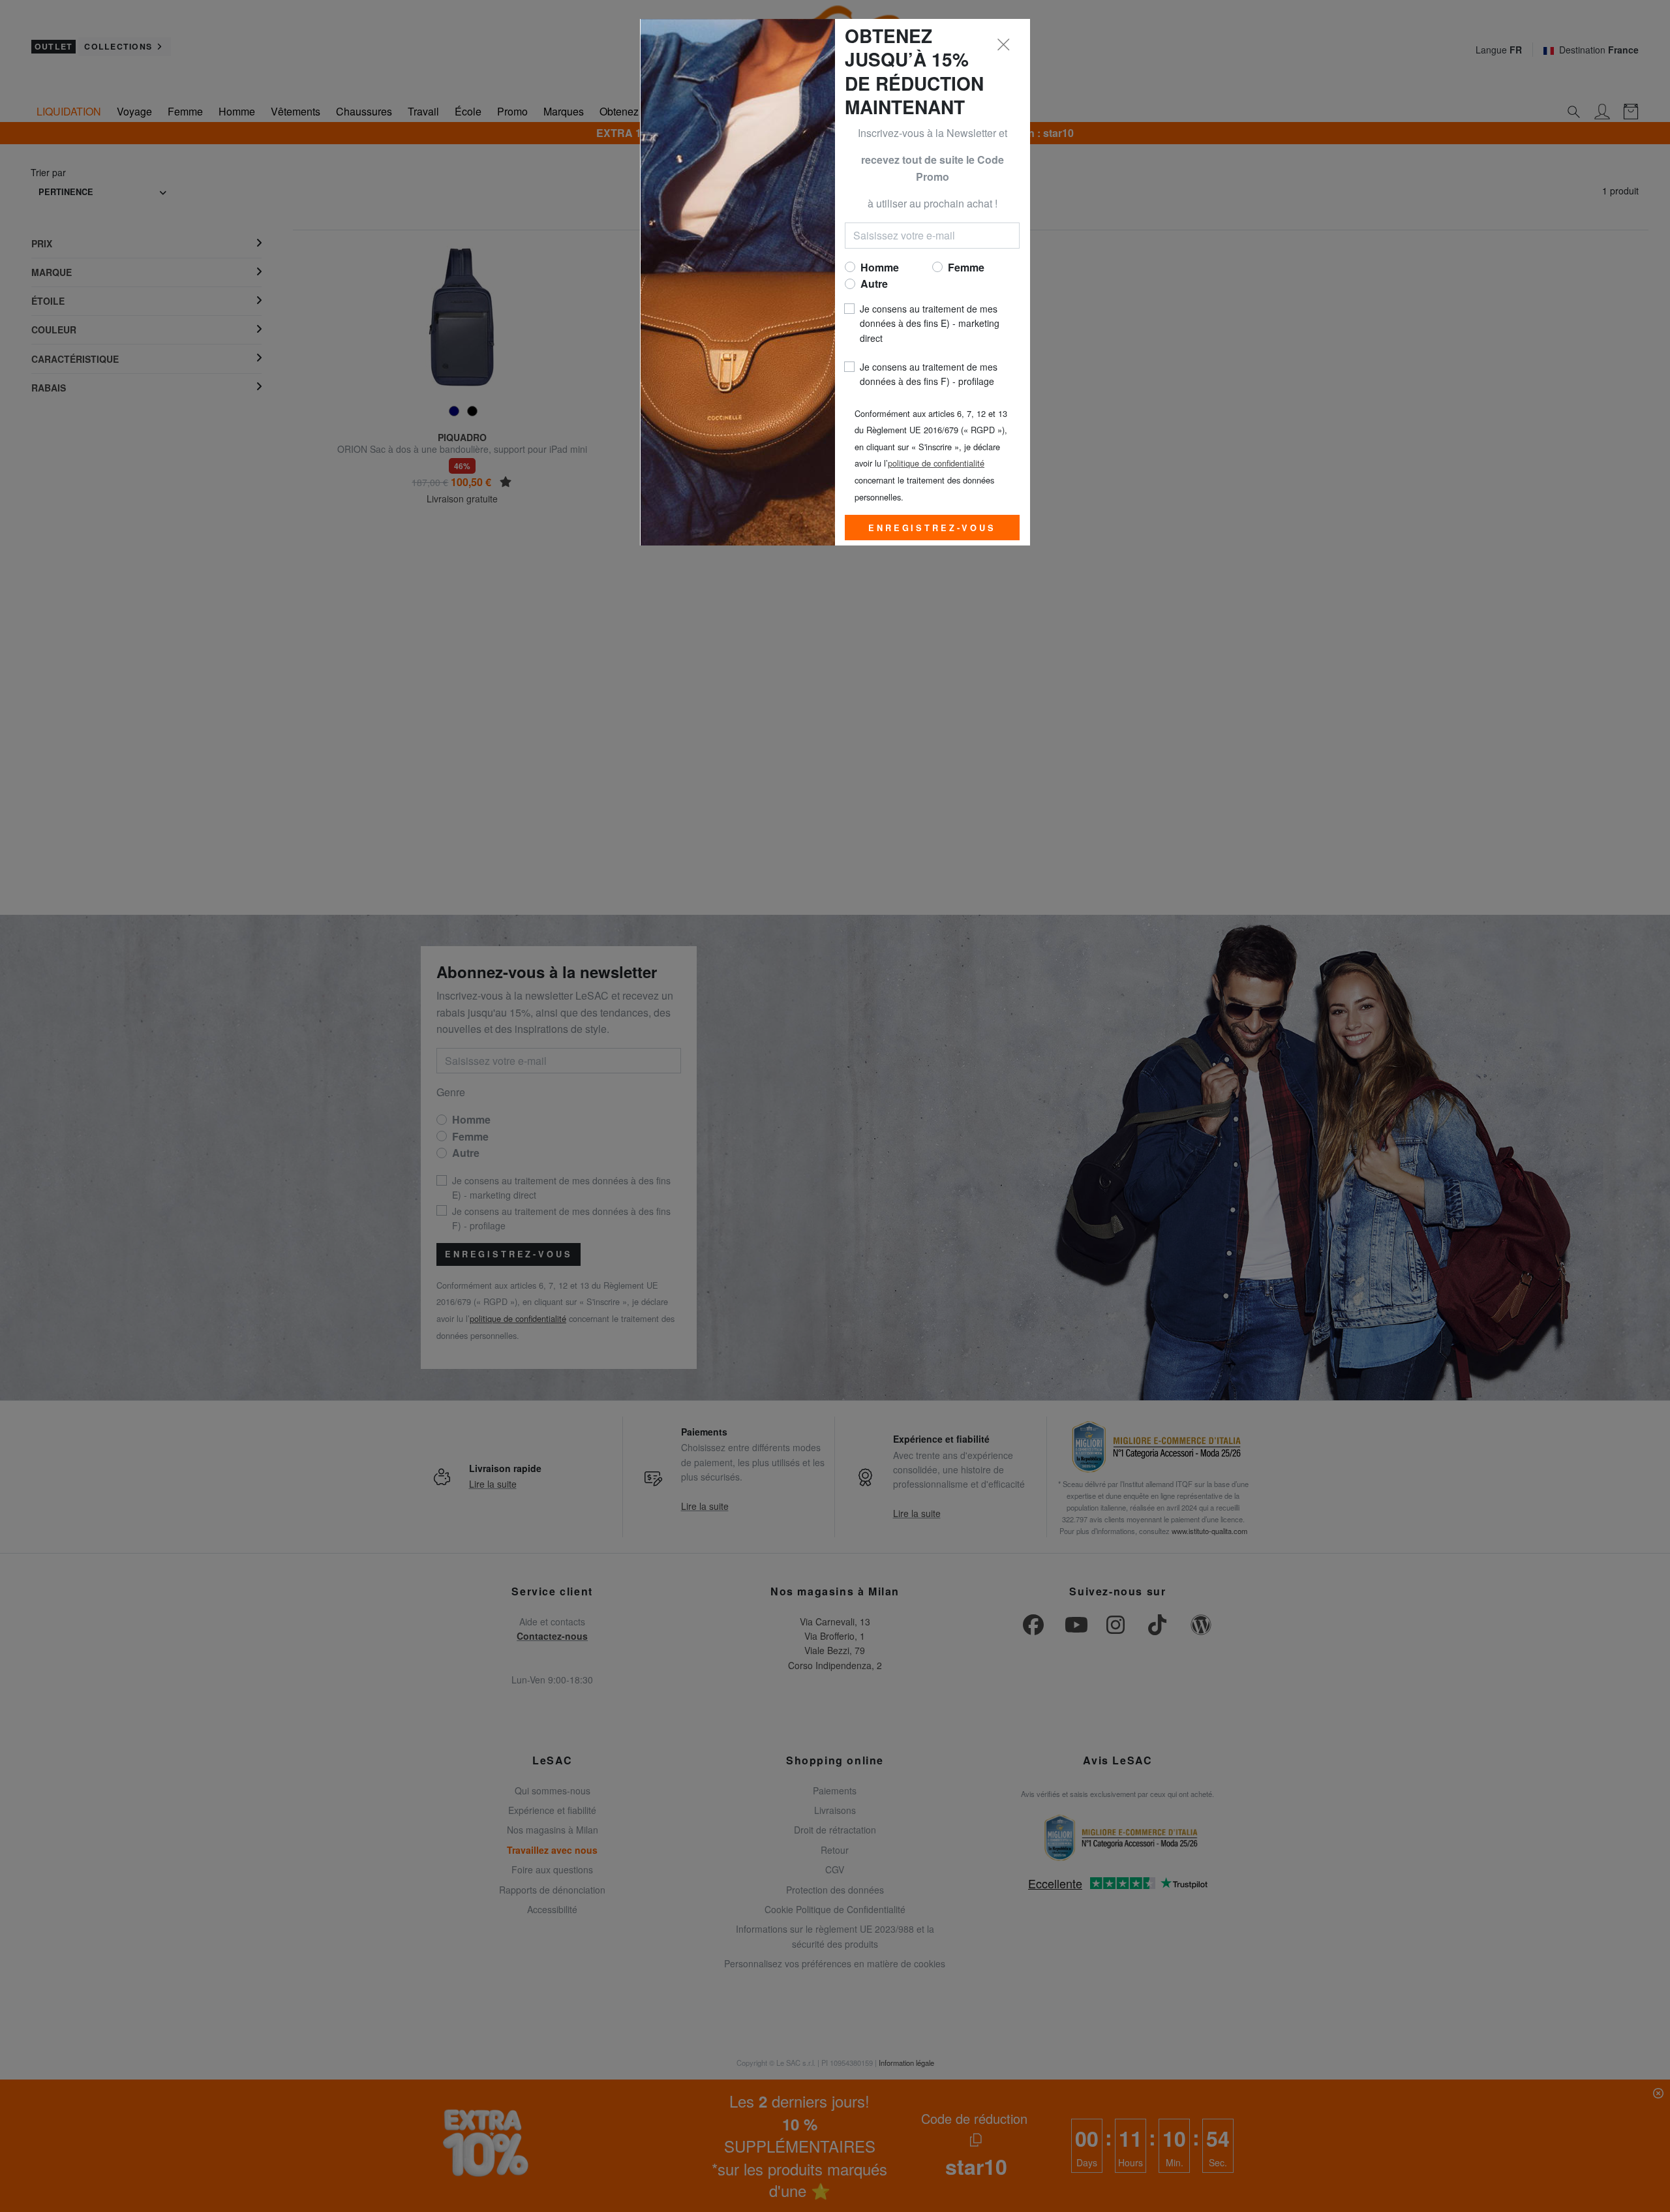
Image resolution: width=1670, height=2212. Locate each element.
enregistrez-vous (932, 528)
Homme (880, 267)
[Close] (1004, 45)
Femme (966, 267)
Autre (874, 284)
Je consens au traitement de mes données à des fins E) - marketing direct (930, 323)
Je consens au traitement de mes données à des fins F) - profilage (929, 374)
